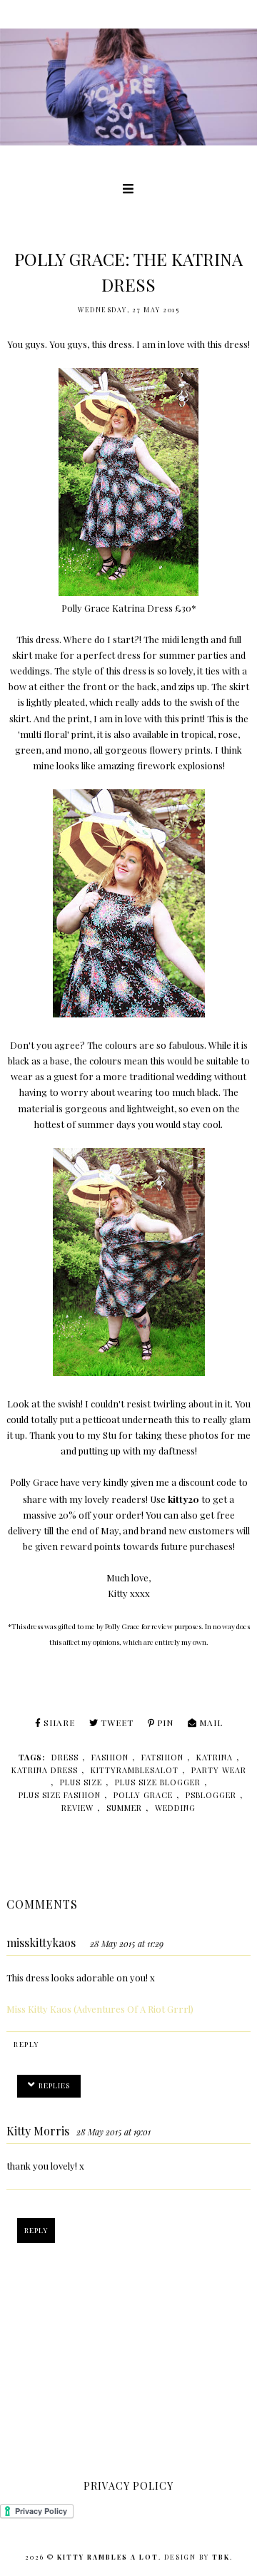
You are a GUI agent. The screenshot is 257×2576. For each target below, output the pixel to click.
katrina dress (45, 1770)
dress (65, 1757)
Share (59, 1723)
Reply (26, 2044)
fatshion (162, 1757)
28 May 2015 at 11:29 (127, 1944)
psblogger (211, 1795)
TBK (221, 2557)
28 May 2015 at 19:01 (114, 2132)
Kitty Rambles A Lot (108, 2557)
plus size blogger (158, 1782)
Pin (165, 1723)
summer (124, 1808)
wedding (175, 1808)
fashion (110, 1757)
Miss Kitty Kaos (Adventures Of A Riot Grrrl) (100, 2009)
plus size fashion (60, 1795)
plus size (81, 1782)
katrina (215, 1757)
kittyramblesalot (135, 1770)
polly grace (143, 1795)
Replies (54, 2085)
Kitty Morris (38, 2131)
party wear (219, 1770)
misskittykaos (41, 1943)
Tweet (117, 1723)
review (77, 1808)
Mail (211, 1723)
